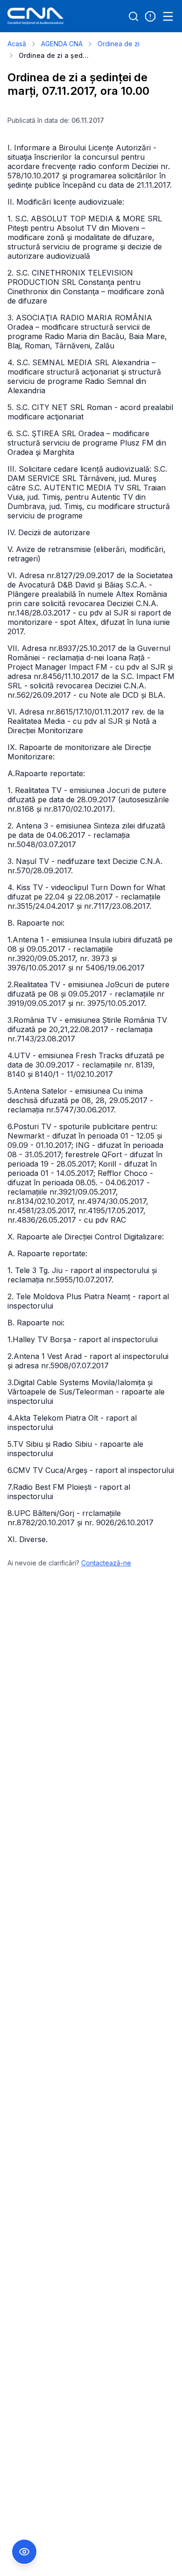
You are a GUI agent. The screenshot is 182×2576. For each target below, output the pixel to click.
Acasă (17, 44)
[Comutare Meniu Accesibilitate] (24, 2552)
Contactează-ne (106, 1563)
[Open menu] (168, 16)
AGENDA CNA (62, 44)
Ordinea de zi (119, 44)
